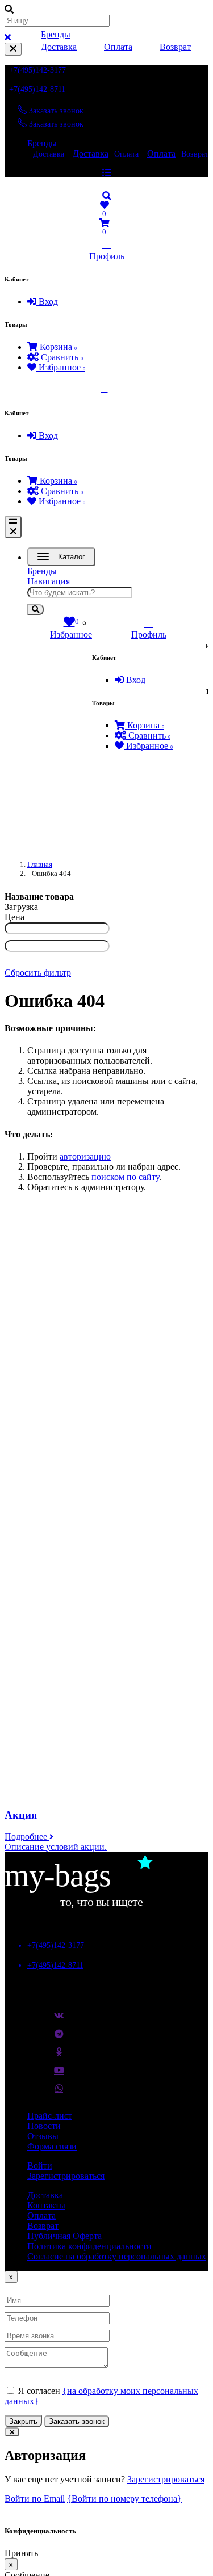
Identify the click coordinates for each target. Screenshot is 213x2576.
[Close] (13, 49)
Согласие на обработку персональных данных (117, 2256)
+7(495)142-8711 (37, 89)
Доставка (49, 154)
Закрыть (23, 2421)
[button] (106, 196)
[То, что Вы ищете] (90, 1906)
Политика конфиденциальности (89, 2246)
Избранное (61, 367)
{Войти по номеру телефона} (124, 2499)
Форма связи (52, 2146)
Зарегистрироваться (66, 2176)
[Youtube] (59, 2075)
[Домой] (106, 184)
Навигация (49, 581)
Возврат (175, 47)
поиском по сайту (125, 1177)
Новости (44, 2126)
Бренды (42, 143)
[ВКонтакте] (59, 2020)
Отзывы (43, 2136)
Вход (47, 302)
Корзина (57, 347)
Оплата (126, 154)
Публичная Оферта (64, 2236)
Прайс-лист (50, 2116)
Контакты (46, 2205)
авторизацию (85, 1156)
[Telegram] (59, 2038)
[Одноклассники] (59, 2056)
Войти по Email (35, 2499)
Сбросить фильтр (38, 973)
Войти (40, 2166)
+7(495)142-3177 (37, 70)
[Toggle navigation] (13, 527)
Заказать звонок (77, 2421)
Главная (40, 864)
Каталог (72, 557)
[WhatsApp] (59, 2093)
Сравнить (61, 357)
